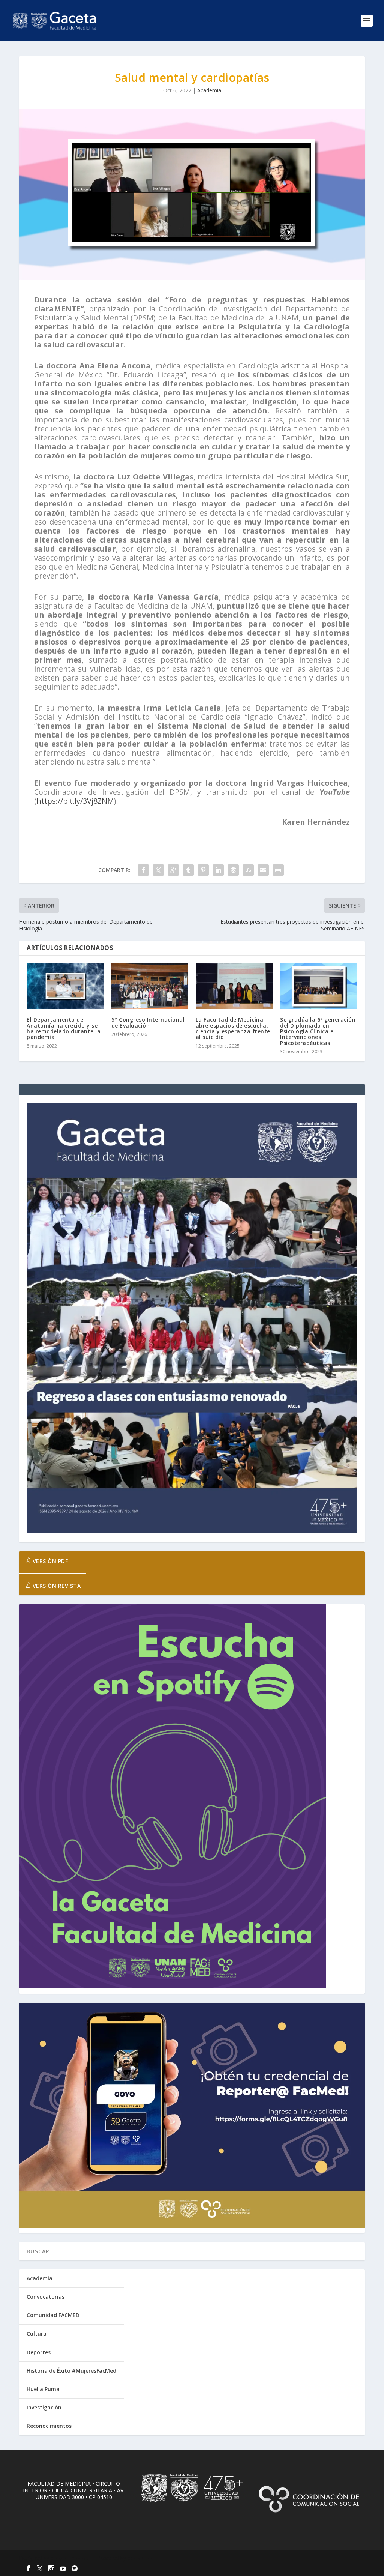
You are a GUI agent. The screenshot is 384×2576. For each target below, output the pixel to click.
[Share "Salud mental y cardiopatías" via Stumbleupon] (248, 870)
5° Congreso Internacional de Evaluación (148, 1022)
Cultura (37, 2333)
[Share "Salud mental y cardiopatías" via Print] (278, 870)
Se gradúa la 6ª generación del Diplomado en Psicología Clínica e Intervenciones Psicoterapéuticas (318, 1031)
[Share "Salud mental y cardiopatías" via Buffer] (233, 870)
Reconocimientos (49, 2426)
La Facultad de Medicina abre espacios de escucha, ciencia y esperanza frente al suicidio (233, 1028)
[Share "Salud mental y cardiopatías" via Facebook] (143, 870)
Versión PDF (49, 1561)
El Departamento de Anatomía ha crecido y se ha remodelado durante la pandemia (64, 1028)
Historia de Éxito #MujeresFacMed (71, 2371)
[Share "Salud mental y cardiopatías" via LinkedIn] (218, 870)
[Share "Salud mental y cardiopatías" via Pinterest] (203, 870)
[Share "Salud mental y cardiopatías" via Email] (263, 870)
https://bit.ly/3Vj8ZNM (75, 801)
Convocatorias (46, 2297)
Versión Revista (56, 1586)
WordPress (141, 2558)
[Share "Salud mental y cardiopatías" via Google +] (173, 870)
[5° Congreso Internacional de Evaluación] (150, 986)
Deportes (39, 2352)
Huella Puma (43, 2389)
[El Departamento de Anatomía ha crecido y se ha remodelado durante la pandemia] (65, 986)
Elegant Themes (71, 2558)
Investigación (44, 2407)
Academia (209, 90)
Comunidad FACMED (53, 2315)
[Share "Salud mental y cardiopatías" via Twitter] (158, 870)
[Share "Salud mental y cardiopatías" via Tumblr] (188, 870)
